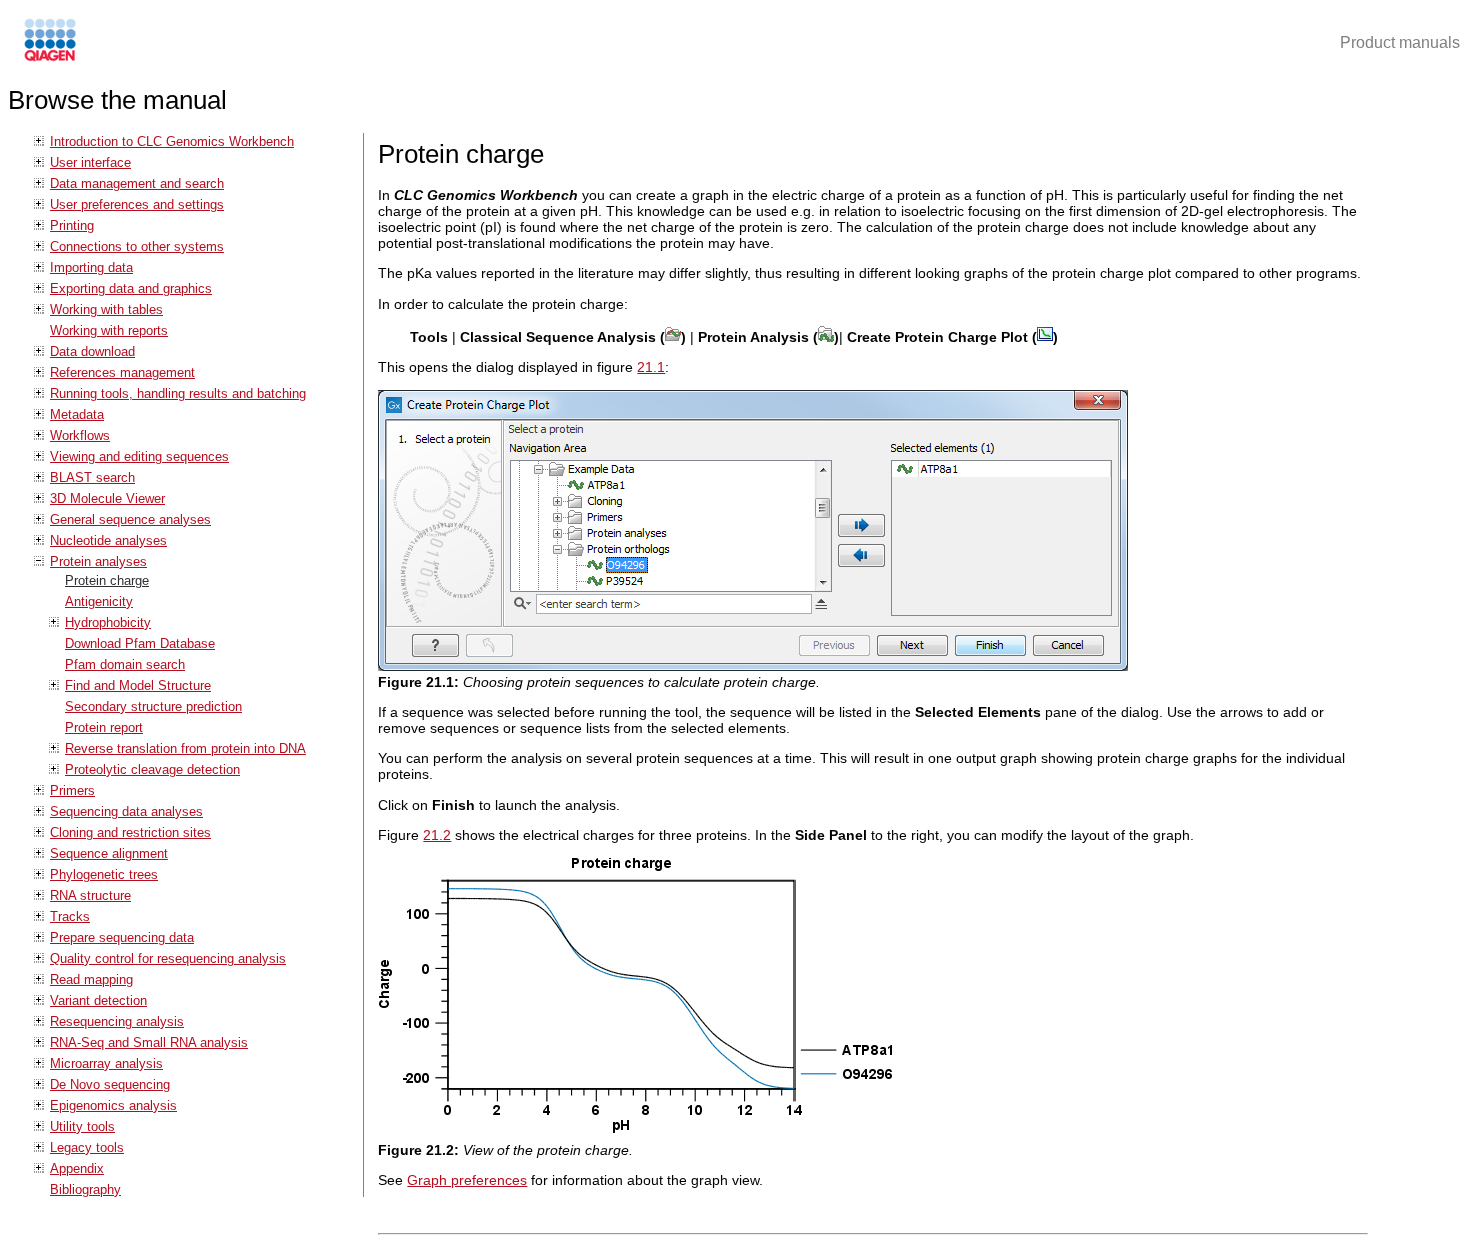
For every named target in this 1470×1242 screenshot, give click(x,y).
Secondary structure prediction (153, 706)
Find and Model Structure (138, 685)
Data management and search (137, 183)
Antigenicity (99, 601)
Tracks (70, 916)
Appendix (77, 1168)
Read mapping (91, 979)
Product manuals (1400, 42)
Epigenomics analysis (113, 1105)
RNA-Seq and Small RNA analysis (149, 1042)
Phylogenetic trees (104, 874)
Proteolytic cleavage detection (152, 769)
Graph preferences (467, 1180)
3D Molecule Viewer (107, 498)
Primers (72, 790)
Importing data (91, 267)
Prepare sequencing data (122, 937)
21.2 (437, 835)
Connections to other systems (137, 246)
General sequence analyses (130, 519)
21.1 (651, 367)
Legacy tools (87, 1147)
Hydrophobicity (108, 622)
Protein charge (107, 580)
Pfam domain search (125, 664)
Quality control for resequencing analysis (168, 958)
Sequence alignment (109, 853)
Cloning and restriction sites (130, 832)
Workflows (80, 435)
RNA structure (90, 895)
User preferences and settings (137, 204)
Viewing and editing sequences (139, 456)
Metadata (77, 414)
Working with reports (109, 330)
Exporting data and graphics (131, 288)
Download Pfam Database (140, 643)
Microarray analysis (106, 1063)
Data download (92, 351)
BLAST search (92, 477)
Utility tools (82, 1126)
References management (122, 372)
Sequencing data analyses (126, 811)
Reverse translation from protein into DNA (185, 748)
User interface (90, 162)
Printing (72, 225)
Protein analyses (98, 561)
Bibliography (85, 1189)
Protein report (104, 727)
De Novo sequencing (110, 1084)
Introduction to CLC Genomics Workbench (172, 141)
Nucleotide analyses (108, 540)
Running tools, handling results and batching (178, 393)
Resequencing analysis (117, 1021)
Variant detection (98, 1000)
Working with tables (106, 309)
